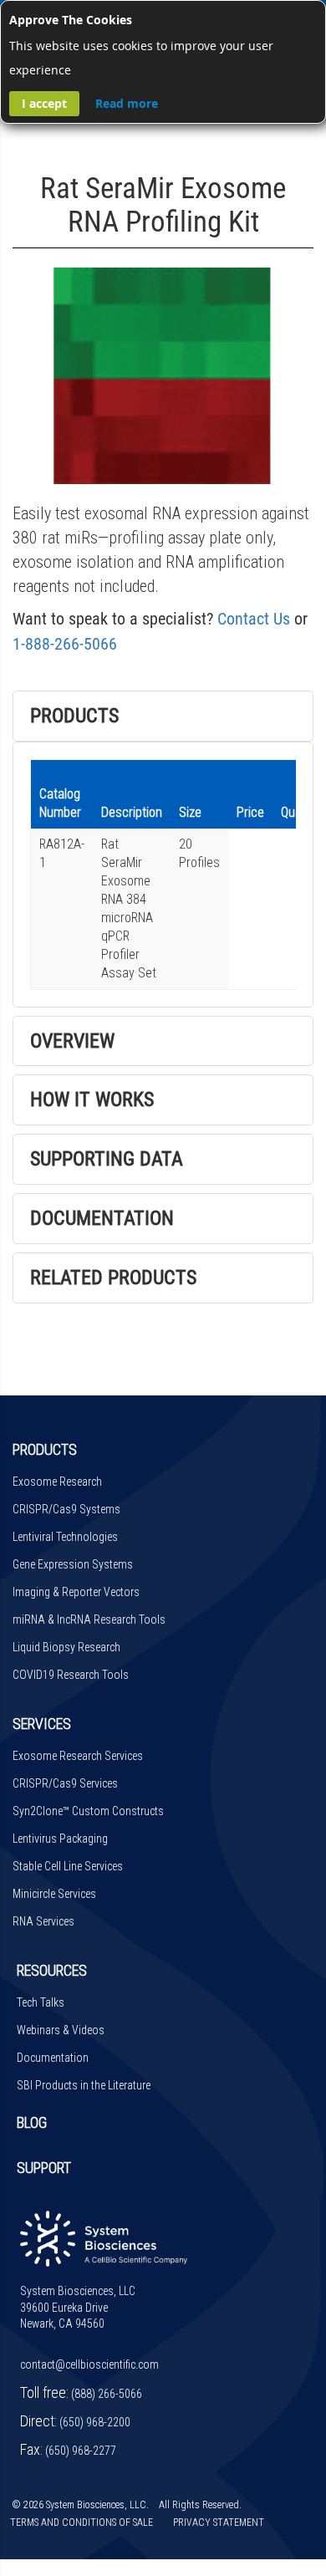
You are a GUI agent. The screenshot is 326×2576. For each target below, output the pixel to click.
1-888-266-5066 (65, 644)
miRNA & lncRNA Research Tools (89, 1620)
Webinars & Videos (61, 2030)
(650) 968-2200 (95, 2422)
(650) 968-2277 (81, 2451)
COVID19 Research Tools (71, 1675)
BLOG (32, 2122)
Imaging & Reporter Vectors (76, 1592)
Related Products (113, 1278)
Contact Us (254, 619)
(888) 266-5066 (107, 2394)
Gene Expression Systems (73, 1564)
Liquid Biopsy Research (66, 1647)
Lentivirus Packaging (60, 1839)
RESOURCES (52, 1970)
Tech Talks (41, 2002)
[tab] (163, 716)
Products (74, 716)
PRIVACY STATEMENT (219, 2522)
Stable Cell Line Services (68, 1866)
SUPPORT (44, 2168)
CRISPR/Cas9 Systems (66, 1509)
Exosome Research (57, 1482)
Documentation (102, 1218)
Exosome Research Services (78, 1756)
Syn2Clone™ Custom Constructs (88, 1811)
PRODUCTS (45, 1449)
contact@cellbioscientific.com (89, 2364)
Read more (127, 103)
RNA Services (43, 1921)
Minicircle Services (54, 1894)
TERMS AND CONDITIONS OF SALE (81, 2522)
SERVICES (42, 1724)
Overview (72, 1041)
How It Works (92, 1099)
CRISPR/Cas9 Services (65, 1783)
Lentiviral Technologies (65, 1537)
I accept (44, 103)
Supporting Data (107, 1159)
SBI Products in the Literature (84, 2085)
